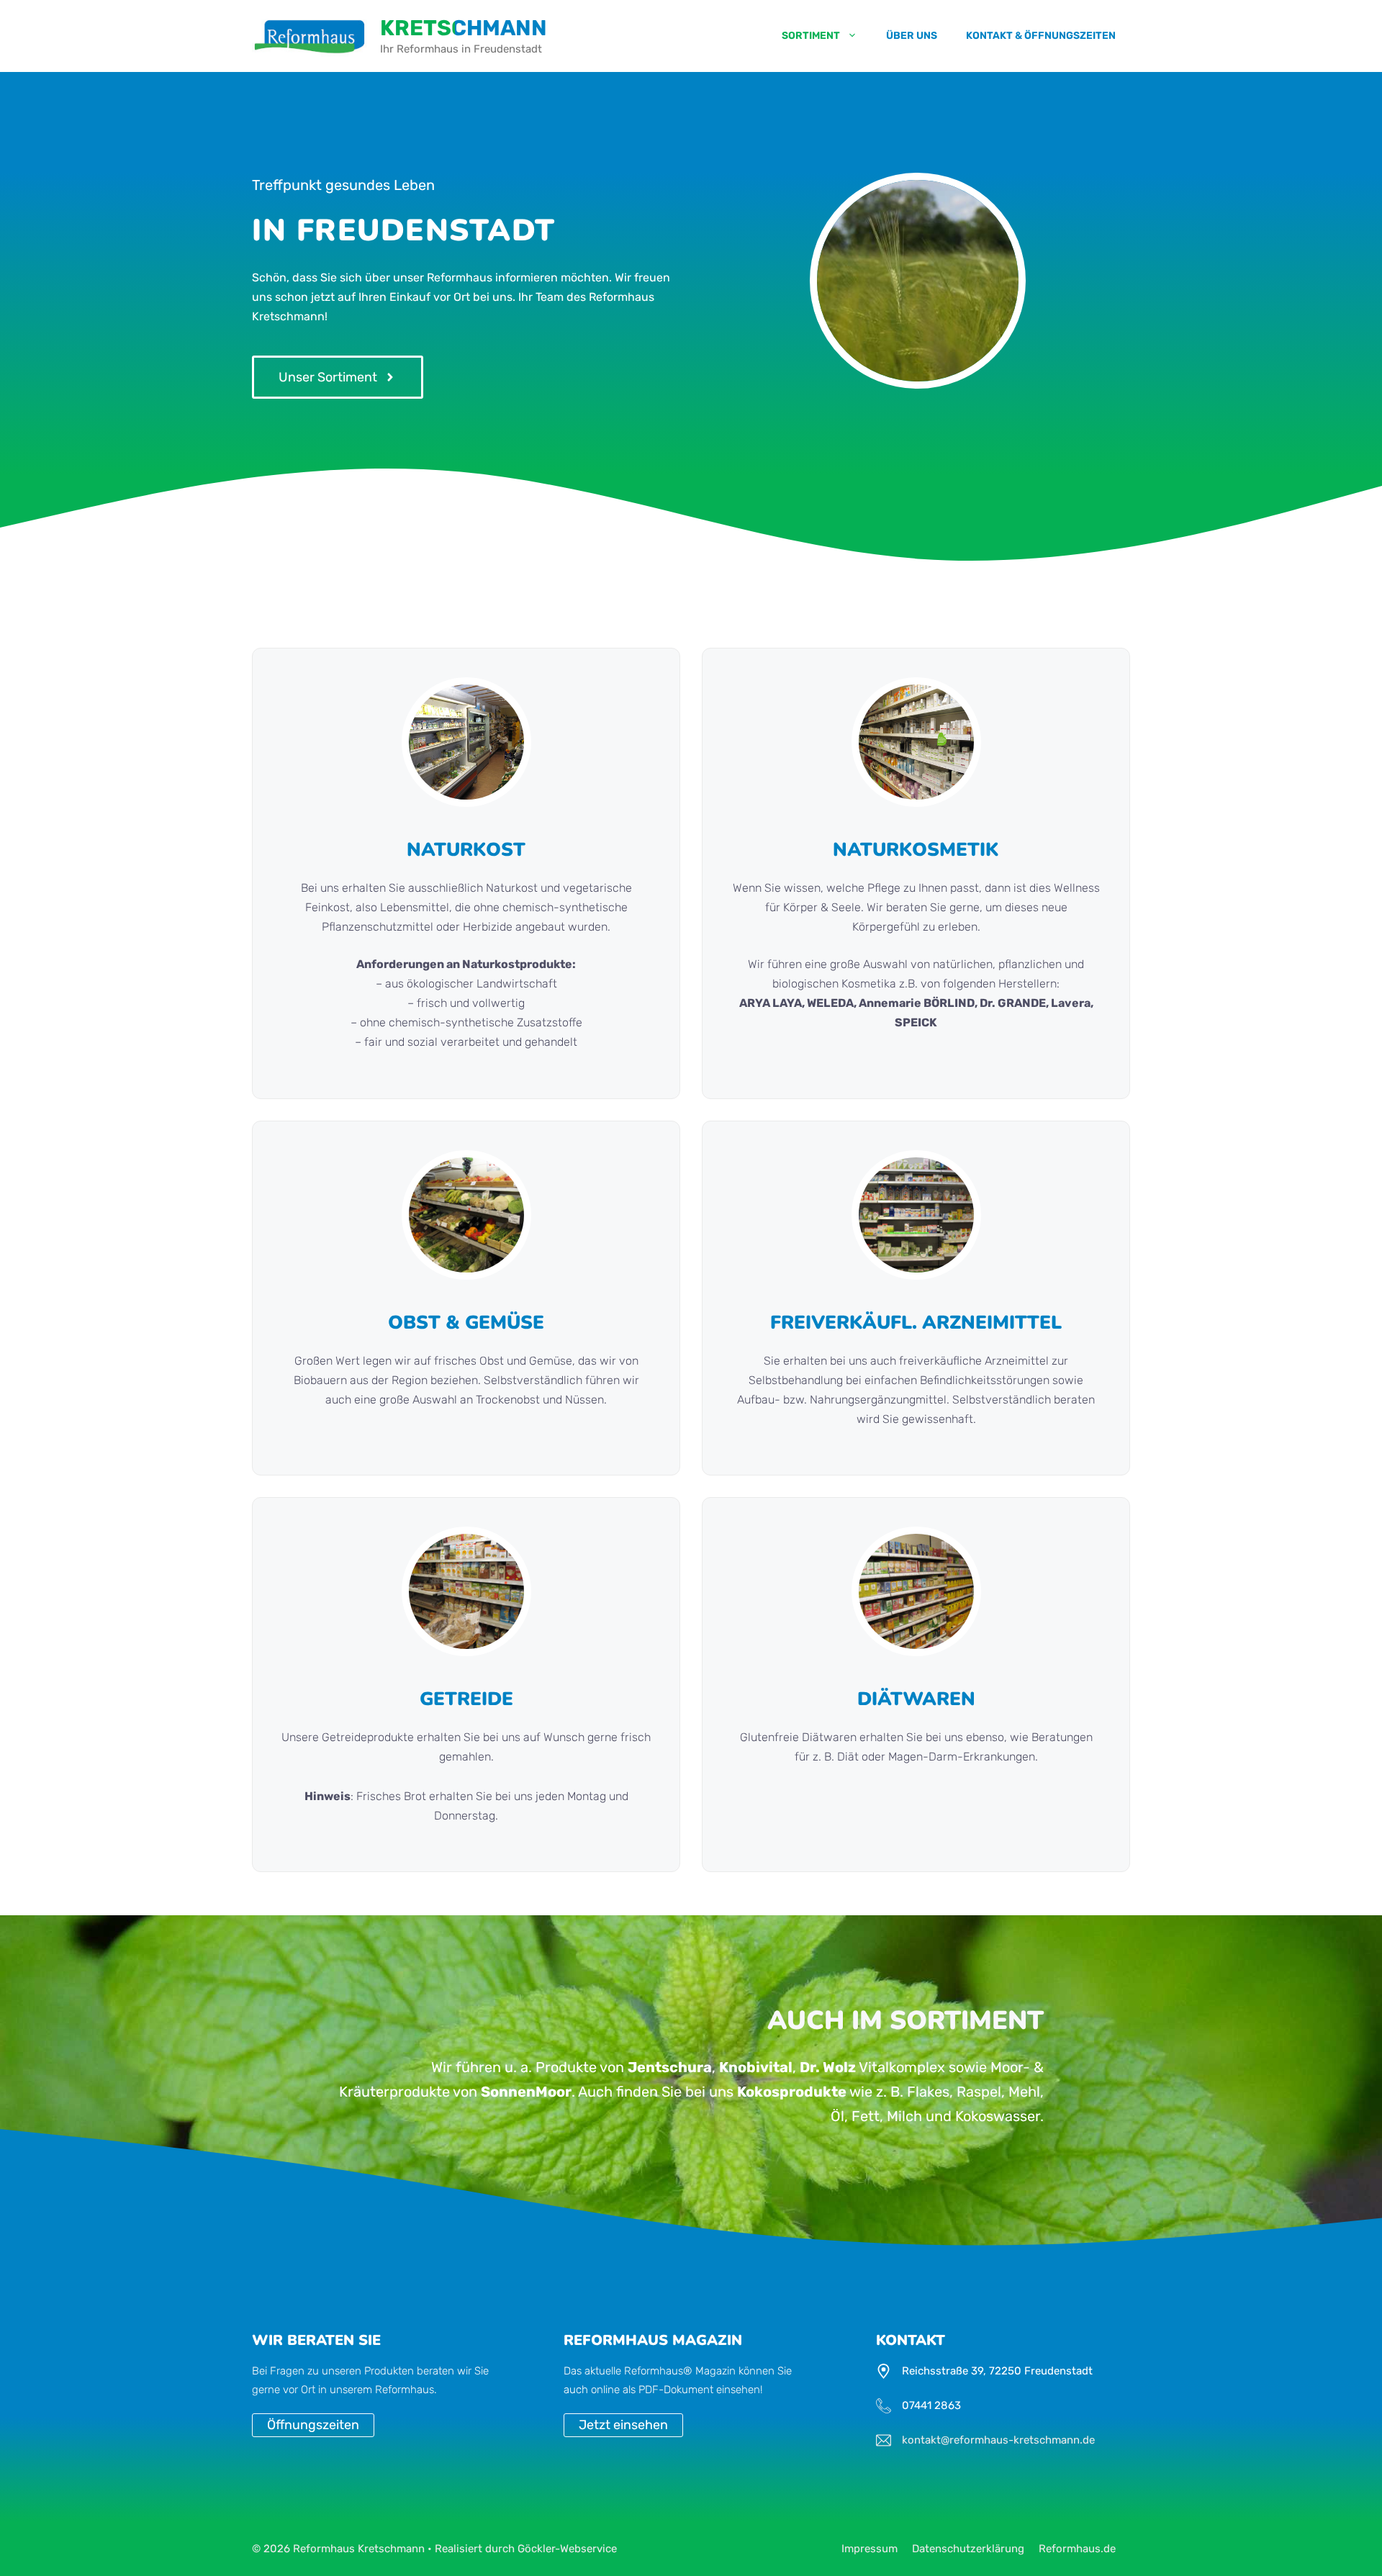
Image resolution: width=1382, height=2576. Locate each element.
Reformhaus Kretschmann (359, 2549)
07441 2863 (931, 2405)
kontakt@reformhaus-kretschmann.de (998, 2440)
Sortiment (811, 36)
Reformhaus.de (1077, 2549)
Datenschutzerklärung (968, 2549)
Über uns (912, 36)
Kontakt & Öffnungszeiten (1041, 36)
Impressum (870, 2549)
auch (577, 2390)
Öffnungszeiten (313, 2425)
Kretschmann (464, 28)
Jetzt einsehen (623, 2425)
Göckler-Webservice (567, 2549)
